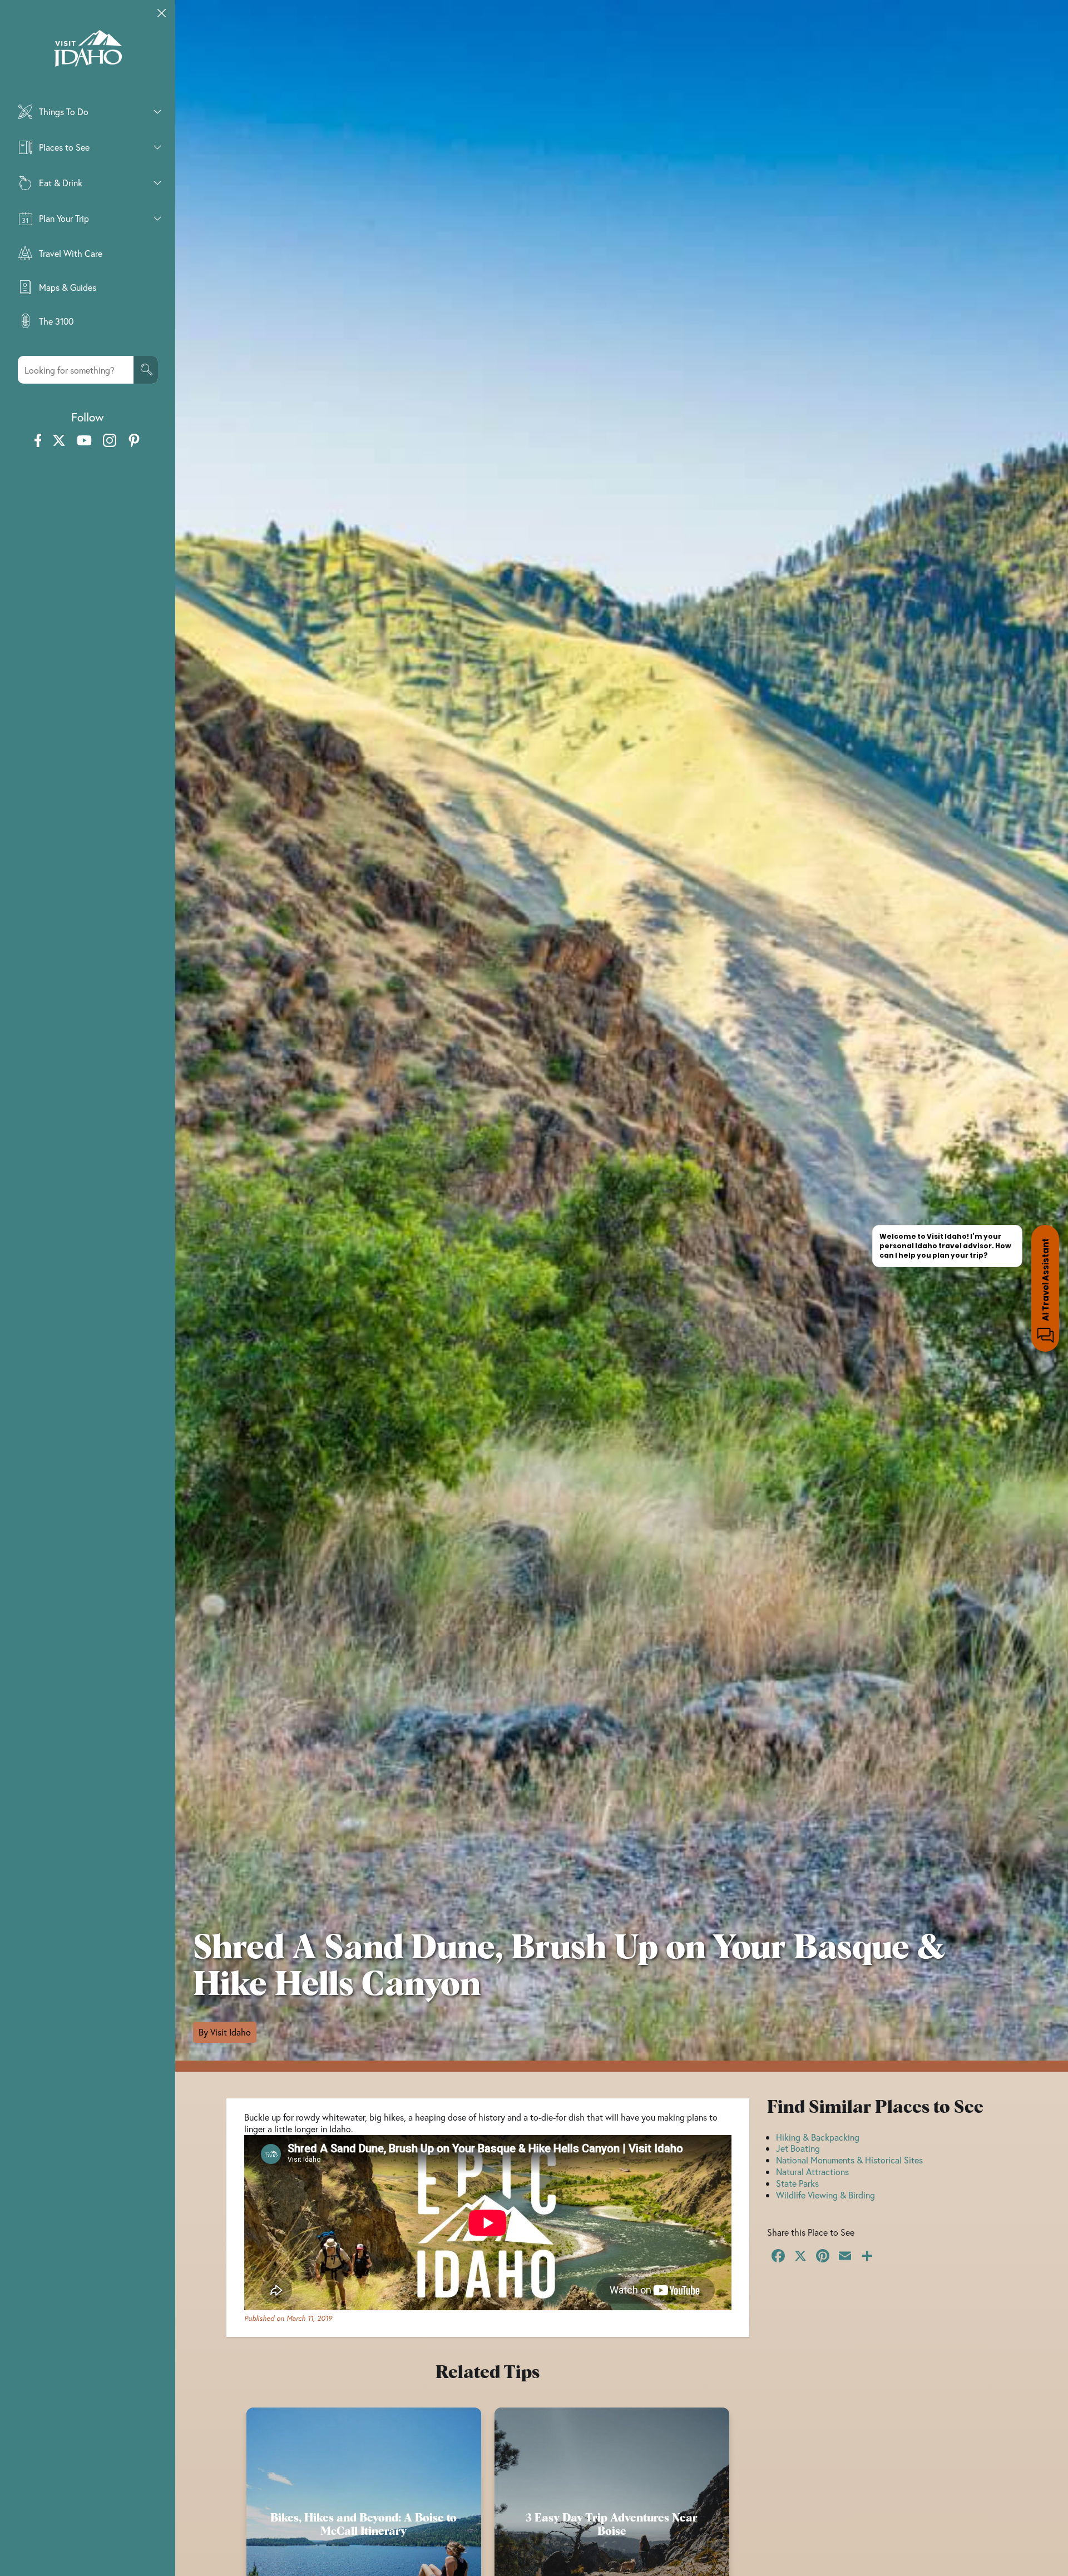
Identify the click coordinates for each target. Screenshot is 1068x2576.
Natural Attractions (812, 2172)
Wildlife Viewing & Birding (825, 2195)
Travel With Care (71, 253)
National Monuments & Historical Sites (849, 2160)
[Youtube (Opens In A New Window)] (84, 441)
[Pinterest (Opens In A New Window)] (134, 441)
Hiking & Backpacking (818, 2137)
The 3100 (56, 321)
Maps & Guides (68, 287)
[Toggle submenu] (157, 112)
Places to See (64, 147)
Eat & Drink (61, 183)
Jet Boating (798, 2148)
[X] (800, 2257)
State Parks (797, 2183)
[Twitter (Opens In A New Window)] (59, 441)
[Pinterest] (823, 2257)
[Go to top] (1046, 2554)
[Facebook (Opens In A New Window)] (38, 441)
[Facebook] (778, 2257)
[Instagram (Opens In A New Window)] (110, 441)
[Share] (867, 2257)
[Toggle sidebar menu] (162, 13)
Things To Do (64, 111)
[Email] (845, 2257)
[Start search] (146, 370)
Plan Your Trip (64, 218)
